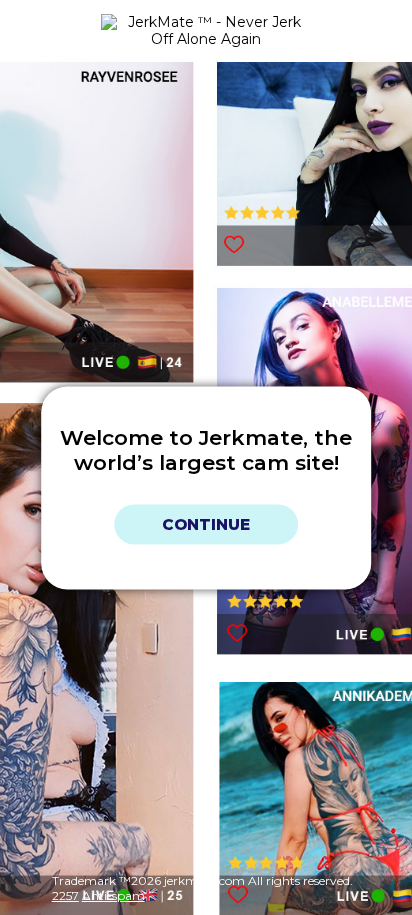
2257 (65, 895)
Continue (206, 524)
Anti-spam (113, 895)
